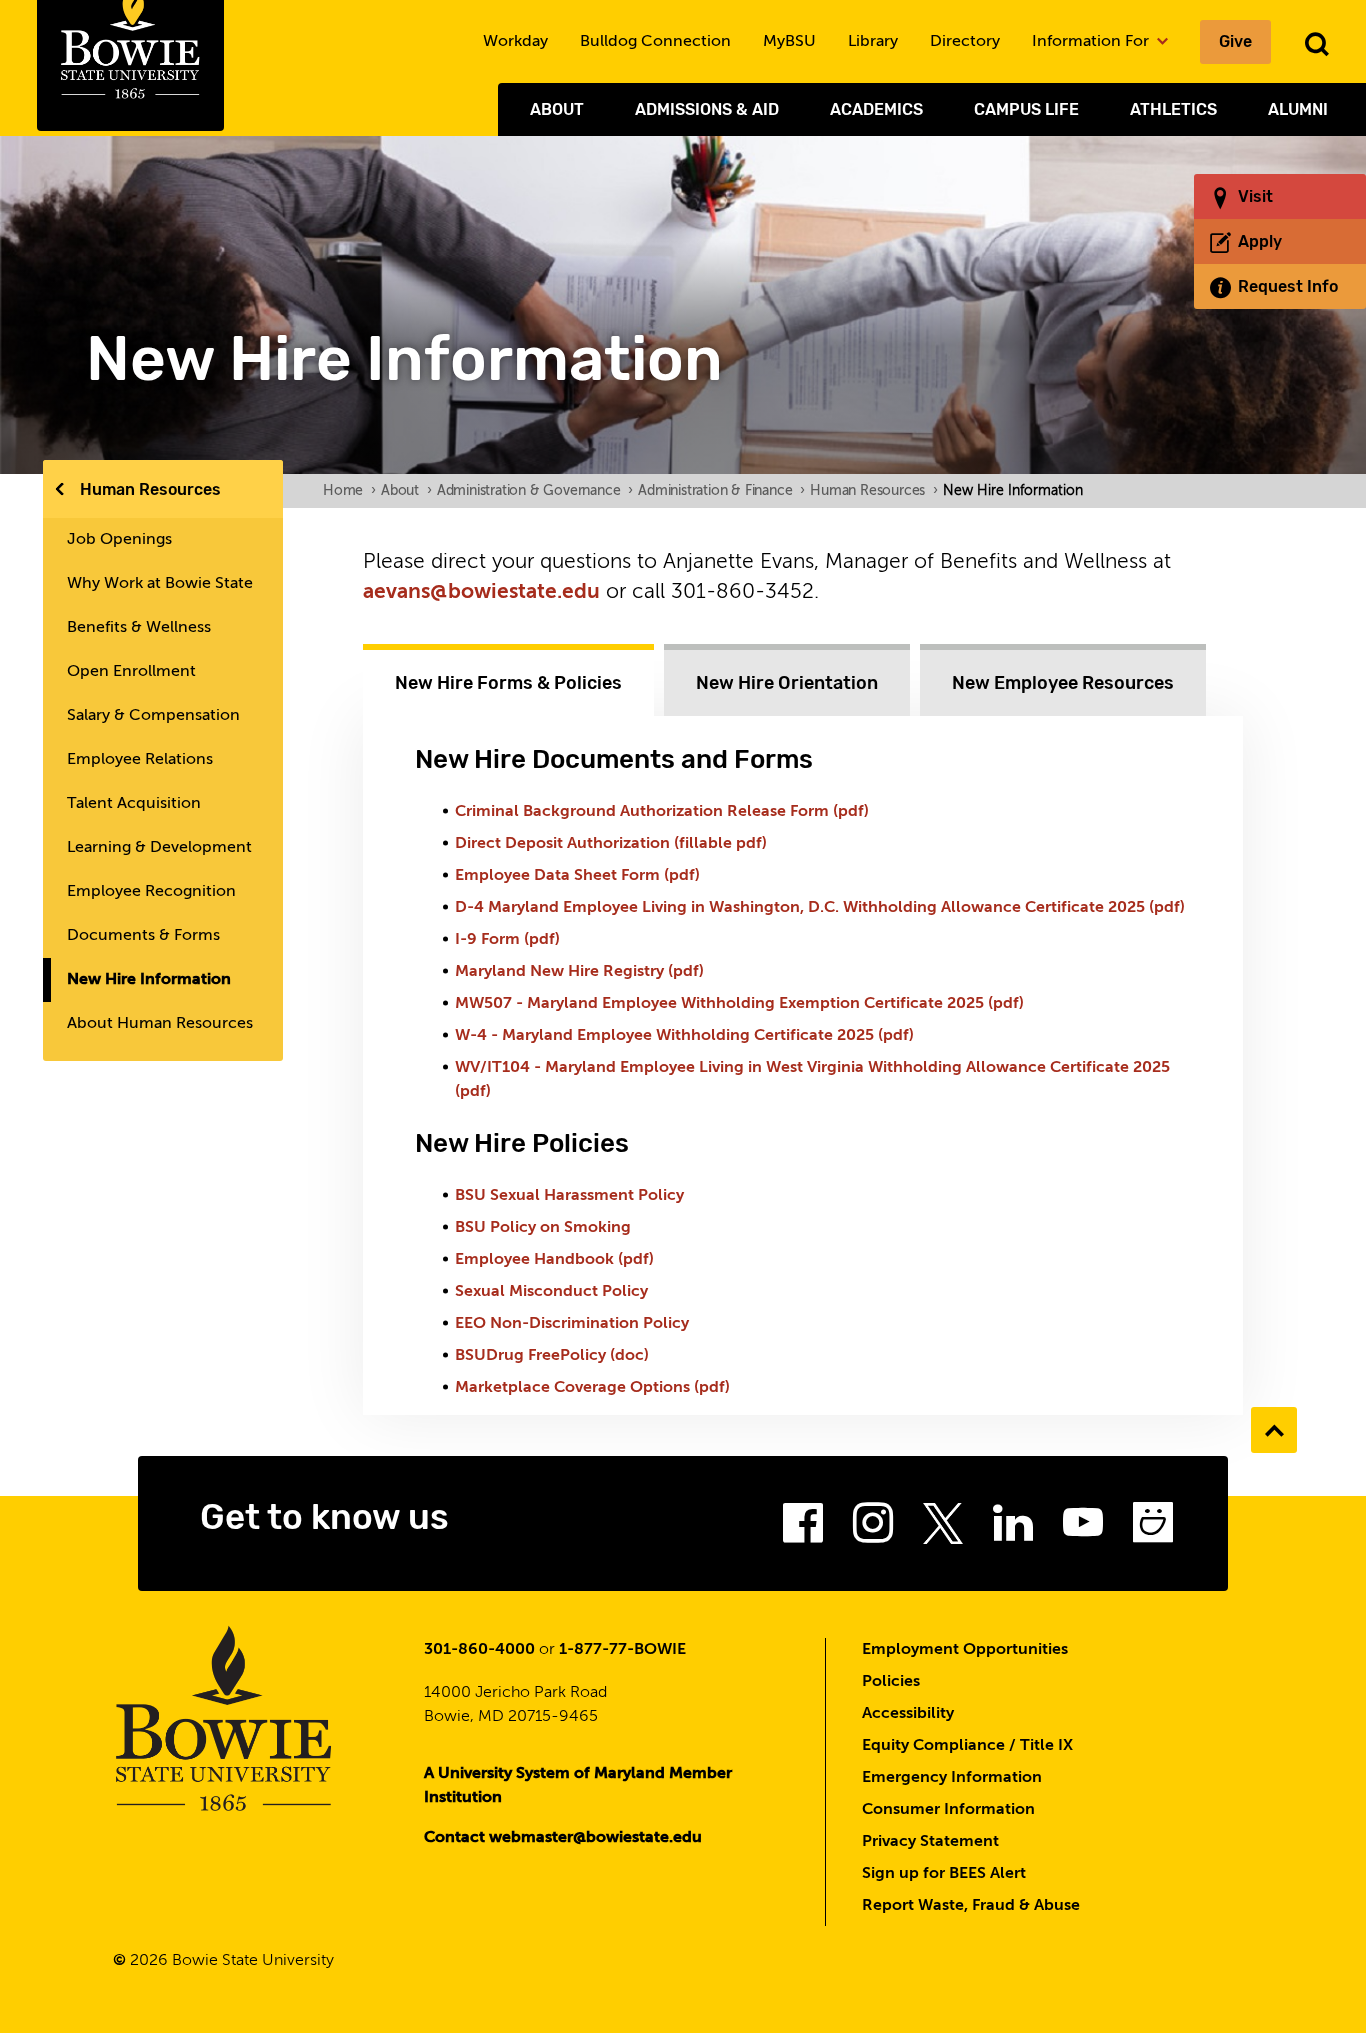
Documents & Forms (143, 936)
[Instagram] (873, 1529)
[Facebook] (803, 1529)
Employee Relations (140, 760)
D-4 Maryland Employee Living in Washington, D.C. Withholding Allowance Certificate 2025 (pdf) (820, 908)
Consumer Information (948, 1810)
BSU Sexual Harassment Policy (569, 1196)
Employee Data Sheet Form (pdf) (579, 876)
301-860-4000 (479, 1650)
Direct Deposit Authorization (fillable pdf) (611, 844)
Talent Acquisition (134, 804)
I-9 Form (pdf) (507, 940)
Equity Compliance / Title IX (967, 1746)
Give (1235, 41)
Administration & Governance (535, 491)
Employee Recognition (151, 892)
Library (873, 42)
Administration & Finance (721, 491)
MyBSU (789, 42)
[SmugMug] (1153, 1529)
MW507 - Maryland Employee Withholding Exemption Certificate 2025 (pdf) (739, 1004)
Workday (515, 42)
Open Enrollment (131, 672)
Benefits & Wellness (139, 628)
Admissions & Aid (707, 109)
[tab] (508, 680)
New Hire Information (149, 980)
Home (349, 491)
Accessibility (908, 1714)
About (557, 109)
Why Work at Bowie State (160, 584)
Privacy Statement (930, 1842)
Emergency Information (952, 1778)
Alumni (1298, 109)
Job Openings (119, 540)
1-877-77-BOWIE (622, 1650)
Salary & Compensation (153, 716)
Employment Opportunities (965, 1650)
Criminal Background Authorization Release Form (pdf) (662, 812)
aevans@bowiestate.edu (481, 592)
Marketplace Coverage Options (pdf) (592, 1388)
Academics (876, 109)
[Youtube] (1083, 1529)
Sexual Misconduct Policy (551, 1292)
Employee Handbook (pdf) (554, 1260)
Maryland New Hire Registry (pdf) (579, 972)
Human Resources (150, 489)
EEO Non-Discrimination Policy (572, 1324)
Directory (965, 42)
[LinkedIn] (1013, 1529)
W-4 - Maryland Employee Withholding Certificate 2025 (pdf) (684, 1036)
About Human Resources (160, 1024)
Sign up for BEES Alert (944, 1874)
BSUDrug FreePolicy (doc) (552, 1356)
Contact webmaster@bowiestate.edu (563, 1838)
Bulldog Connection (655, 42)
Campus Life (1026, 109)
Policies (891, 1682)
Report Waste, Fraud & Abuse (971, 1906)
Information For (1092, 42)
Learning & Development (159, 848)
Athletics (1173, 109)
